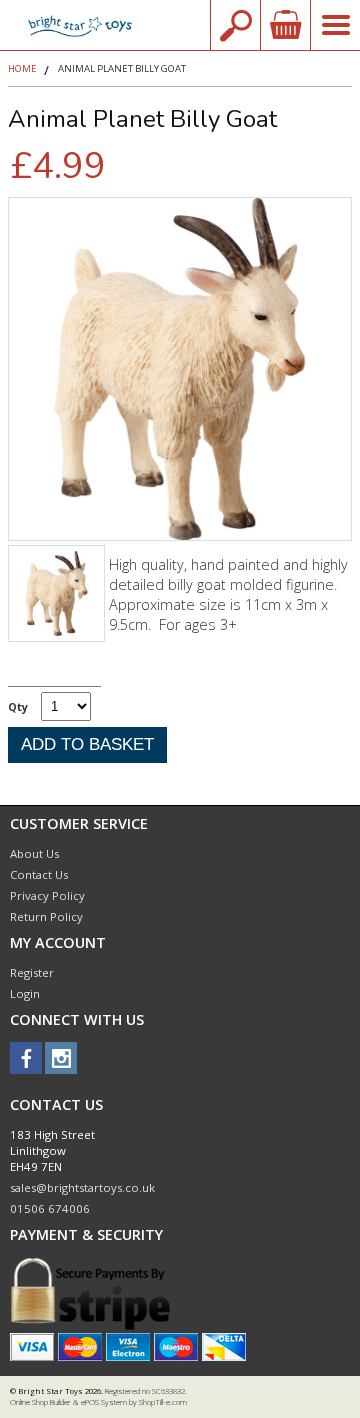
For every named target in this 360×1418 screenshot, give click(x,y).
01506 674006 (50, 1208)
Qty (18, 706)
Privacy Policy (47, 895)
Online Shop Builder (40, 1402)
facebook (26, 1058)
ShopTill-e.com (163, 1402)
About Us (34, 853)
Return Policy (46, 916)
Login (25, 993)
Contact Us (39, 874)
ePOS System (104, 1402)
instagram (61, 1058)
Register (32, 972)
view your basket (285, 25)
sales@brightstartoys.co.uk (82, 1187)
